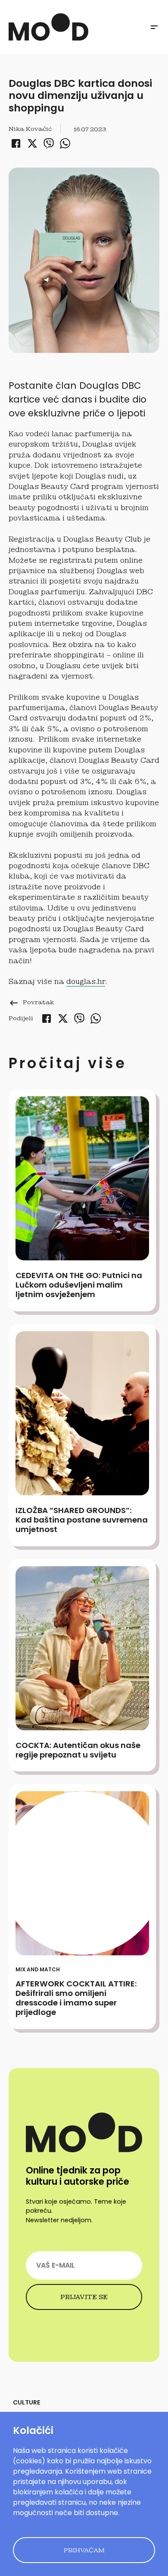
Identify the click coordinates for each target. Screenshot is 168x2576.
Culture (26, 2402)
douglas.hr (86, 982)
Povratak (31, 1002)
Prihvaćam (84, 2550)
